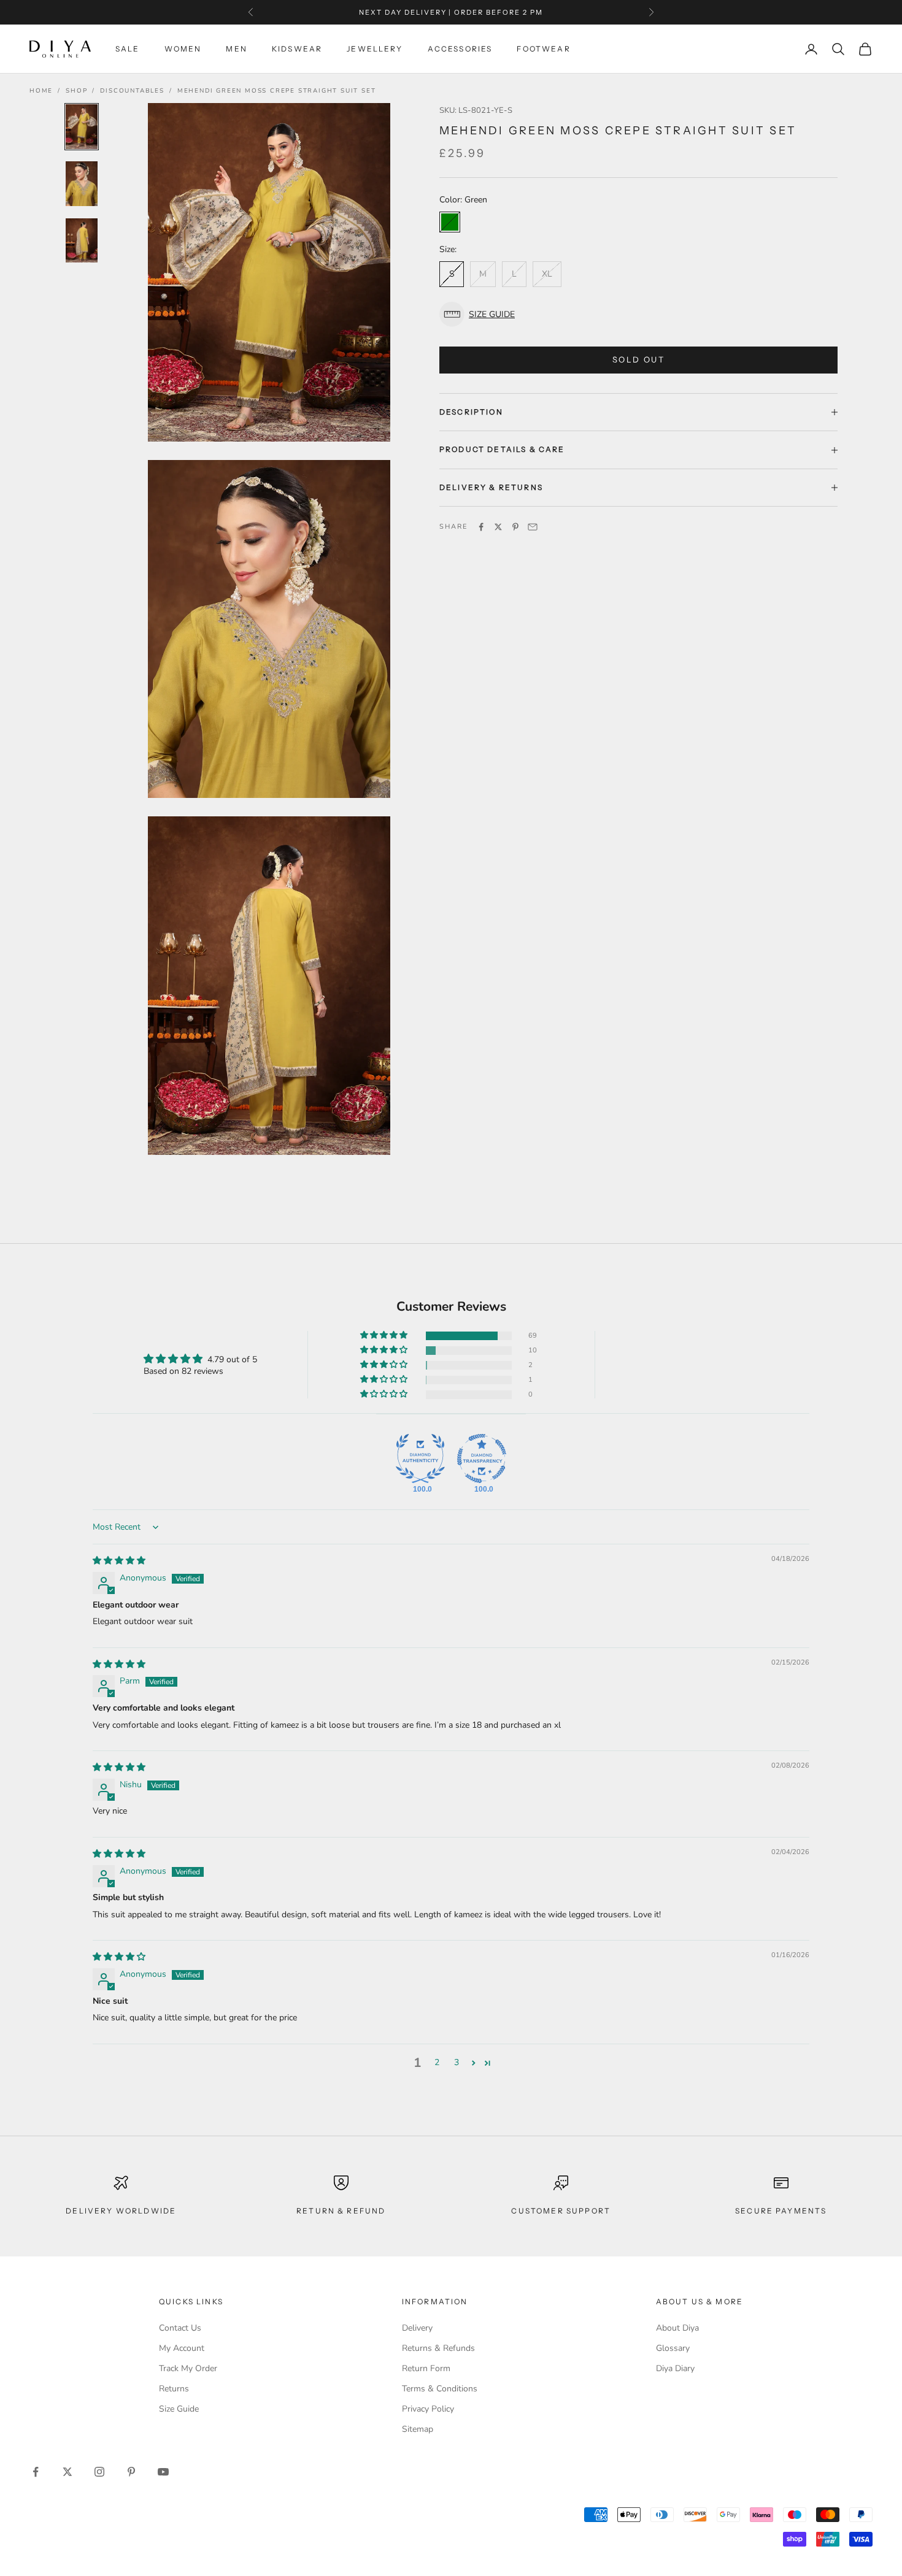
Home (41, 91)
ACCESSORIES (460, 49)
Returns (174, 2389)
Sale (128, 49)
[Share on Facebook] (481, 527)
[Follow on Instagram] (99, 2472)
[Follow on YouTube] (163, 2472)
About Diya (677, 2328)
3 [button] (457, 2062)
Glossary (673, 2348)
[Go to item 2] (82, 184)
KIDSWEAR (297, 49)
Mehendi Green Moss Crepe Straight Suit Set (277, 91)
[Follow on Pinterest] (131, 2472)
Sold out (638, 359)
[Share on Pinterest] (515, 527)
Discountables (132, 91)
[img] (119, 1561)
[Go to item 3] (82, 241)
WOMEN (183, 49)
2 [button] (437, 2062)
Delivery (417, 2328)
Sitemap (418, 2429)
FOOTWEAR (543, 49)
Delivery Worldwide (121, 2211)
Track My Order (188, 2368)
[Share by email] (533, 527)
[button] (638, 314)
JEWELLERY (375, 49)
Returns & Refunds (438, 2348)
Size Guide (179, 2409)
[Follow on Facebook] (36, 2472)
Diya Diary (675, 2368)
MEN (236, 49)
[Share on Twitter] (498, 527)
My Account (182, 2348)
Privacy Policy (428, 2409)
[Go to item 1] (82, 127)
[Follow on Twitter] (67, 2472)
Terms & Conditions (440, 2389)
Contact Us (180, 2328)
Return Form (426, 2368)
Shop (76, 91)
